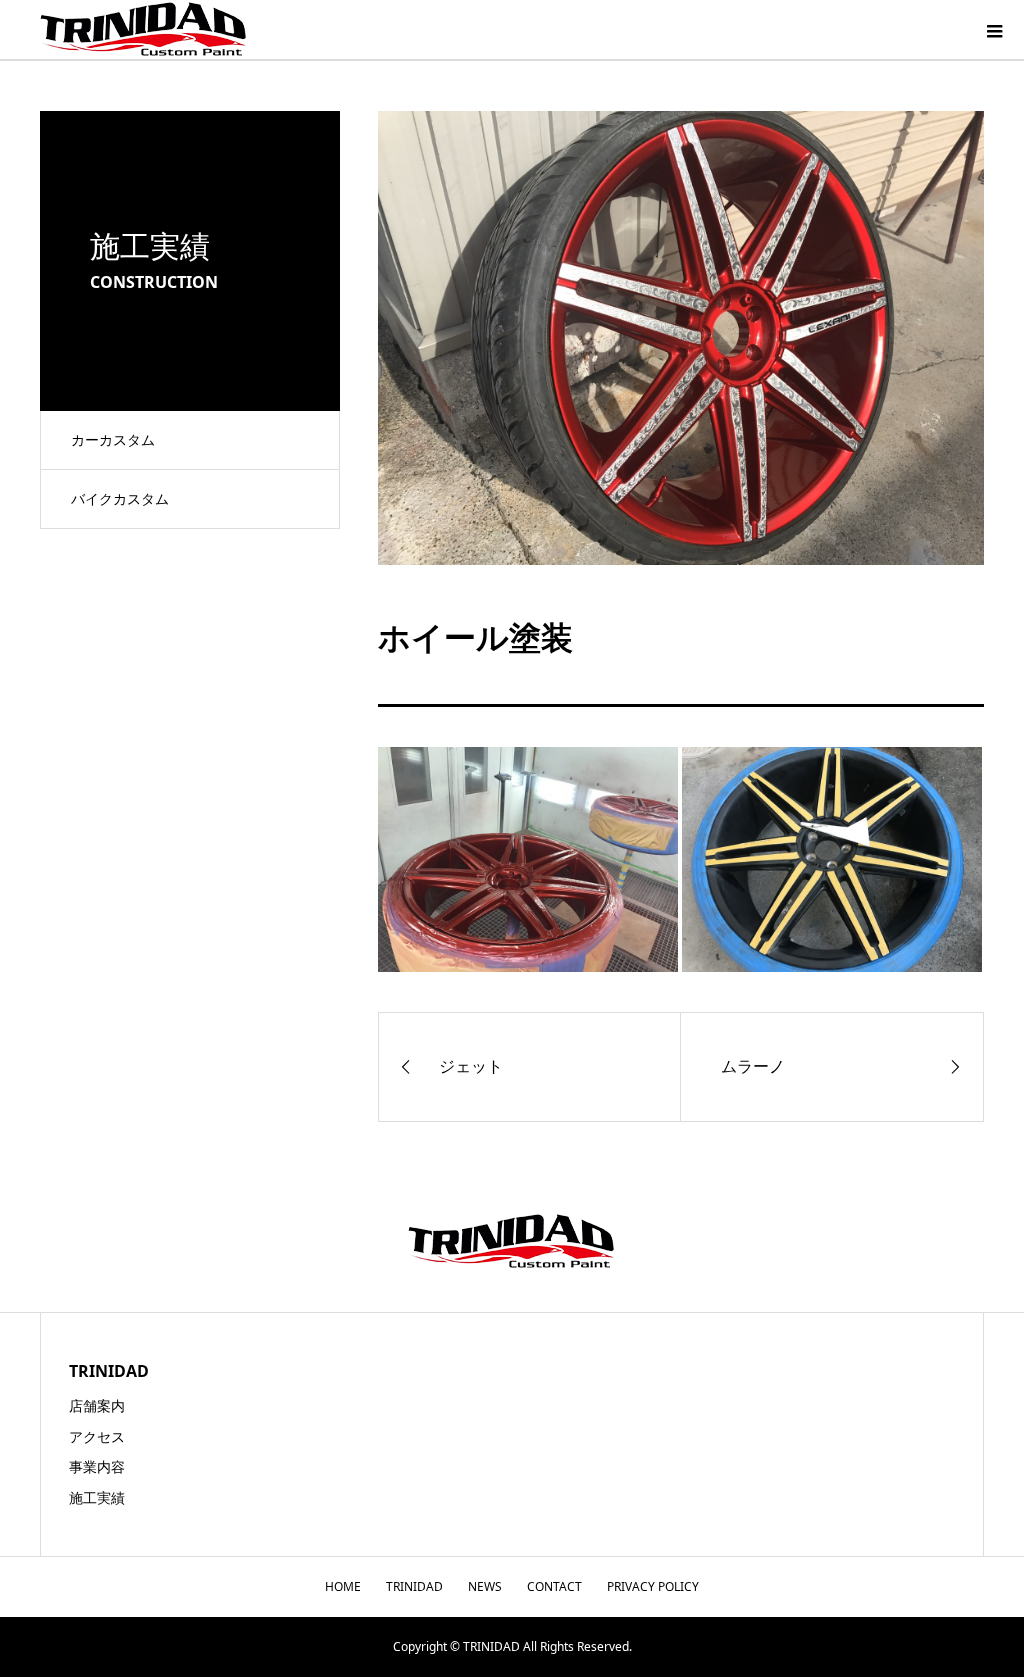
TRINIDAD (414, 1586)
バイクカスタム (120, 498)
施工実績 (97, 1497)
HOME (343, 1586)
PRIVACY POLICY (653, 1586)
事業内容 (97, 1466)
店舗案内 (97, 1405)
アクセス (97, 1436)
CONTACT (554, 1586)
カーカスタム (113, 439)
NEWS (485, 1586)
